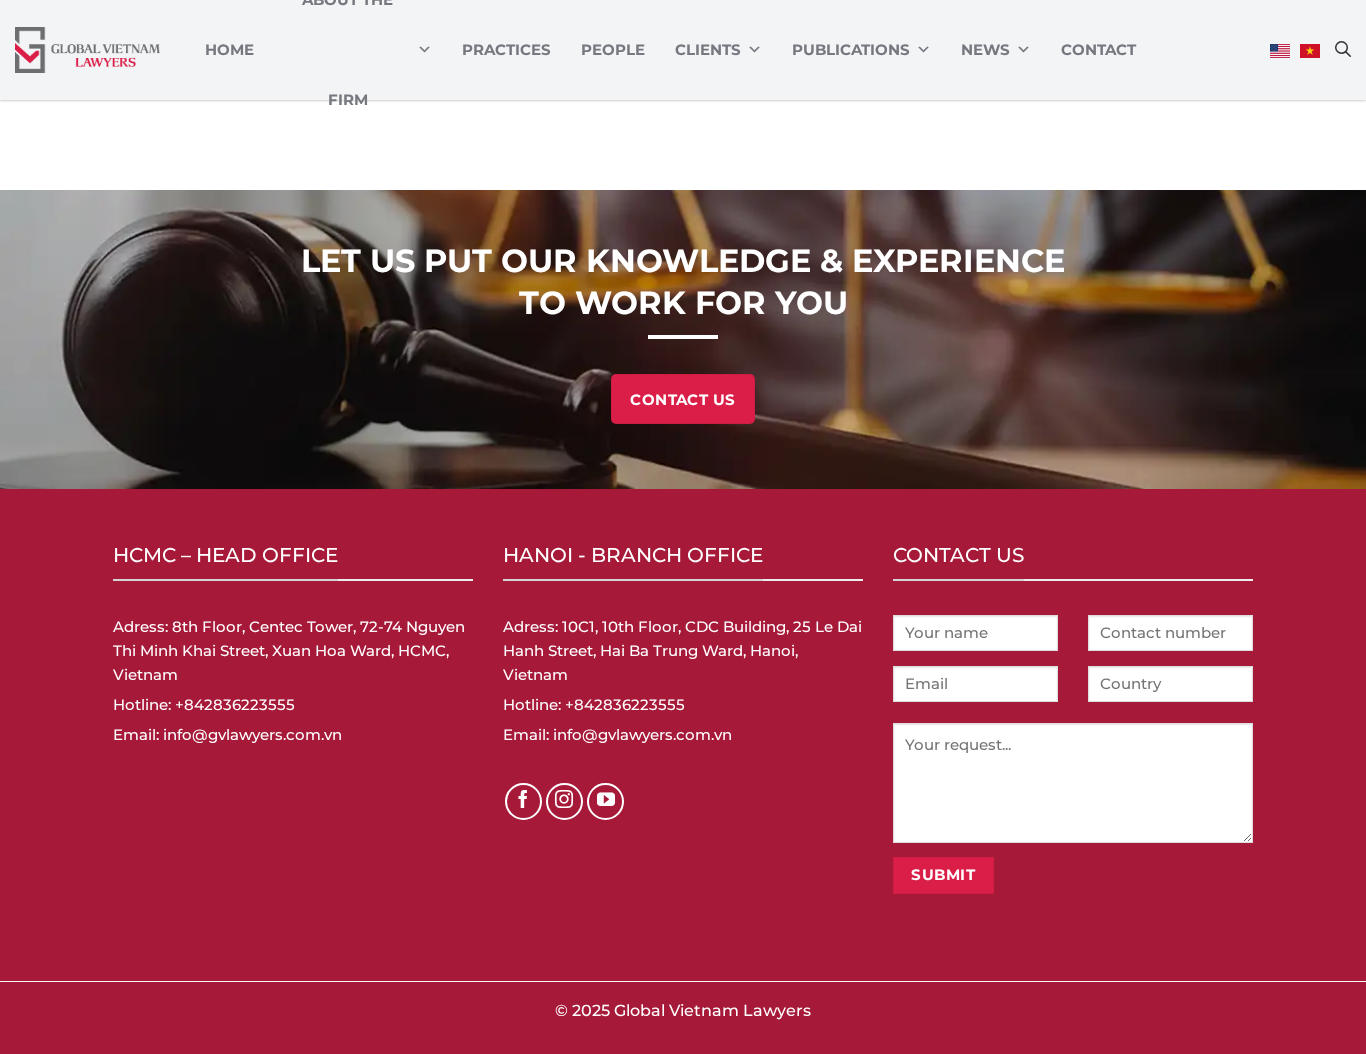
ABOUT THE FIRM (347, 50)
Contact (1098, 49)
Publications (851, 49)
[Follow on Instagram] (565, 802)
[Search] (1343, 49)
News (985, 49)
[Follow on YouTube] (606, 802)
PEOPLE (613, 49)
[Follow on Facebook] (524, 802)
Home (229, 49)
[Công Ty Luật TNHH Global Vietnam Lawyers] (87, 50)
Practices (506, 49)
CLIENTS (708, 49)
